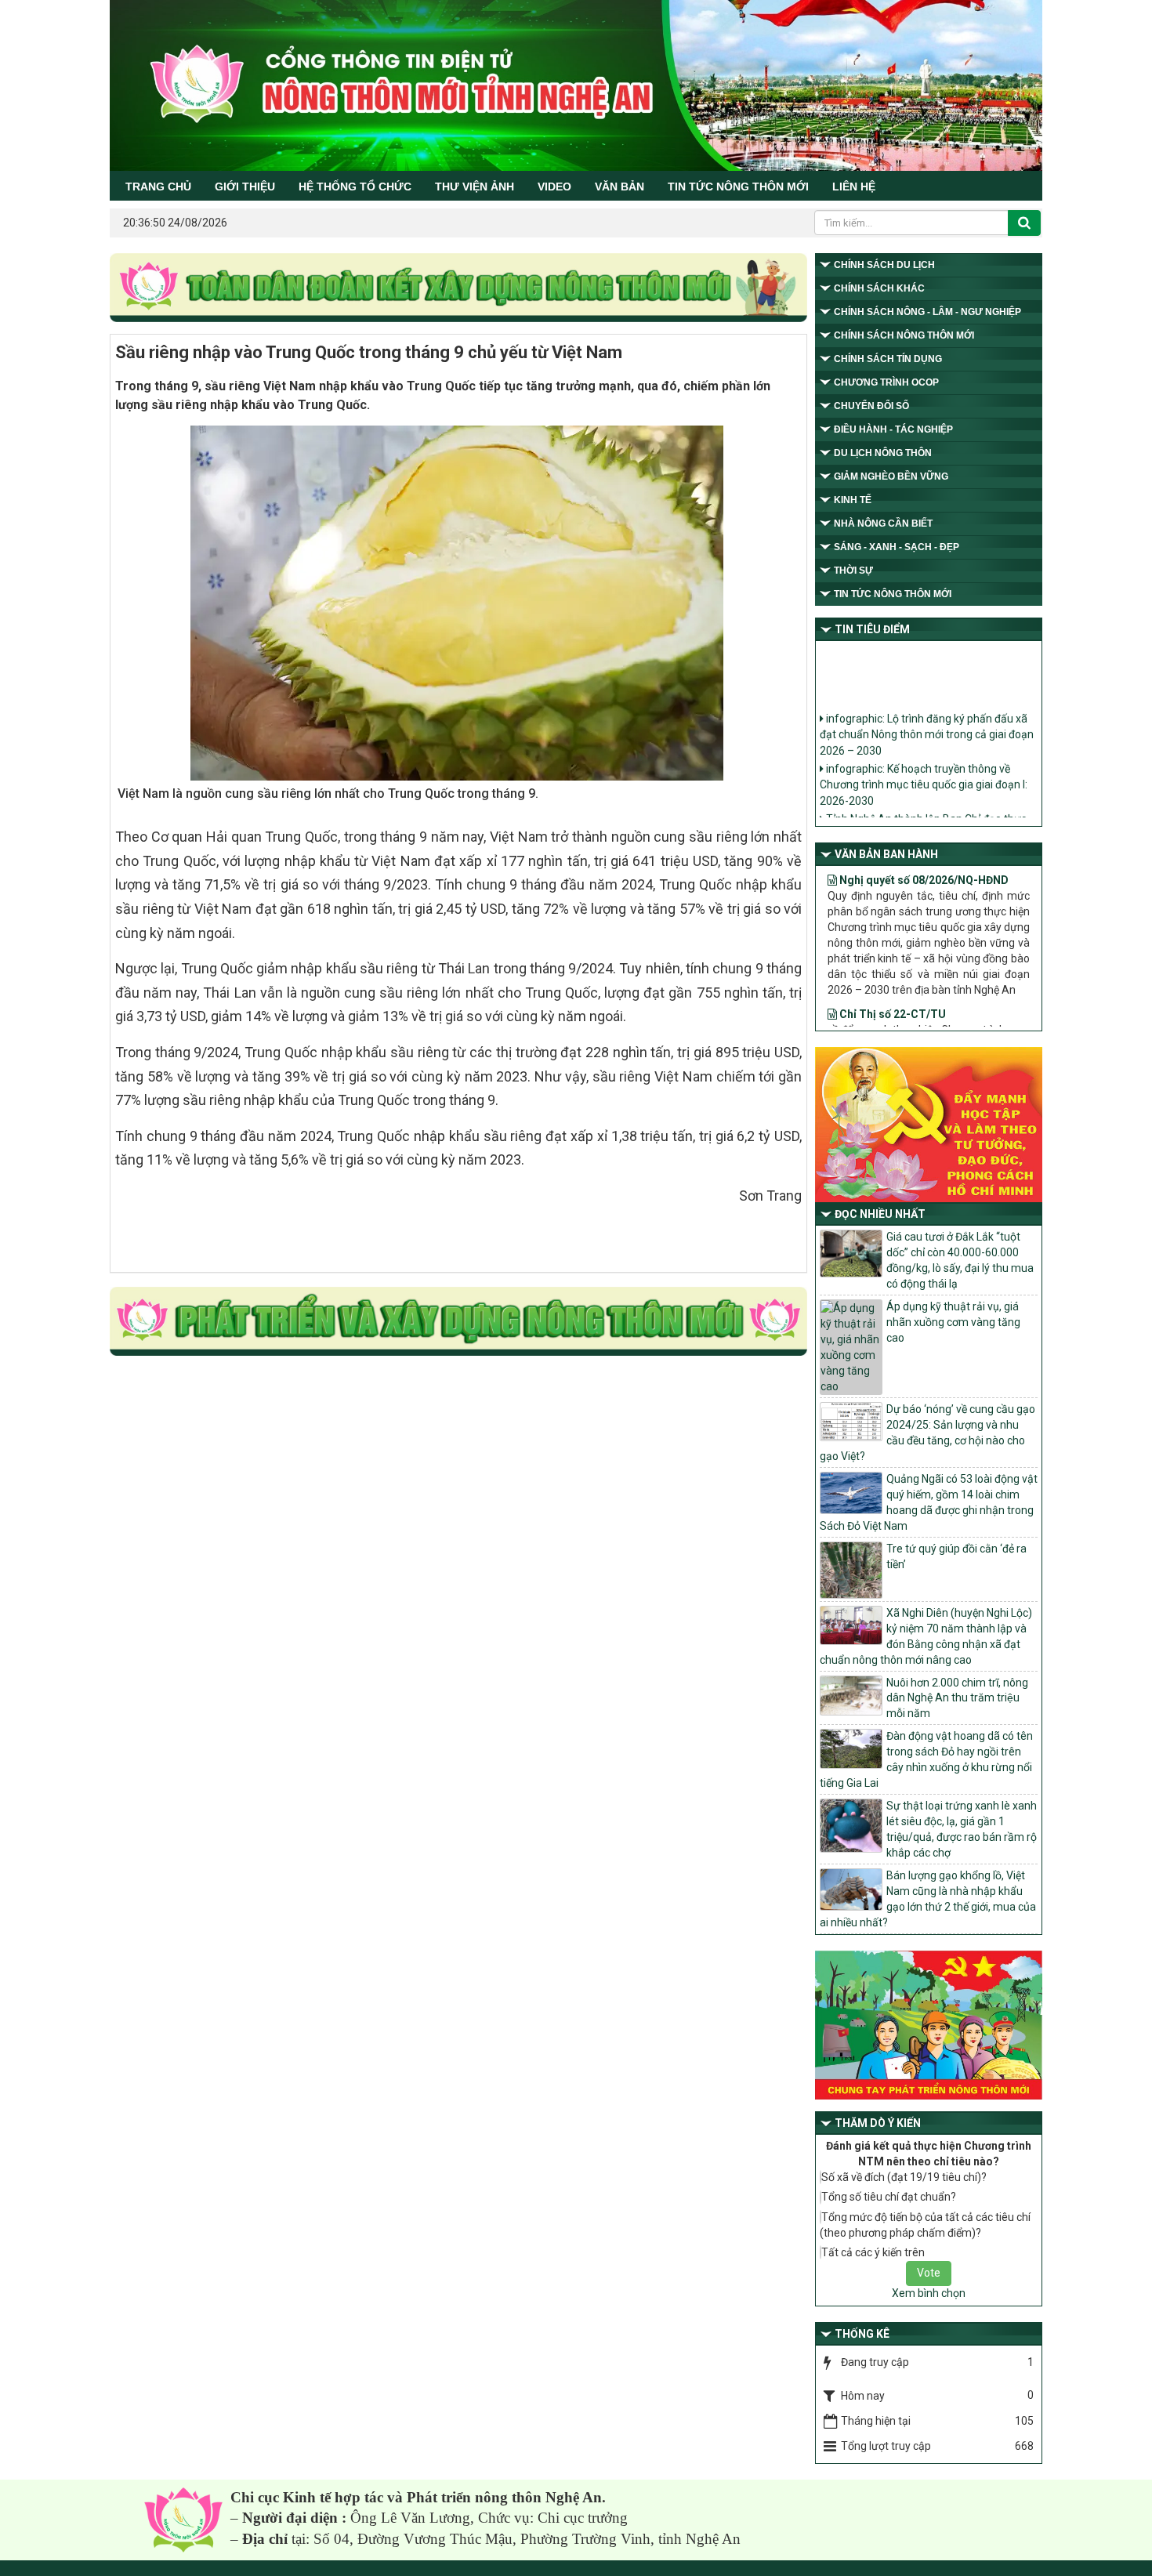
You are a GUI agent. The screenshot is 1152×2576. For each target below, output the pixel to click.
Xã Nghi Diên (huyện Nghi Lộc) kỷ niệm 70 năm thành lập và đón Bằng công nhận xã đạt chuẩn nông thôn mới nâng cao (926, 1636)
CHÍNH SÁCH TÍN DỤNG (888, 359)
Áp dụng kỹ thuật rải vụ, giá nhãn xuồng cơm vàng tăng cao (953, 1322)
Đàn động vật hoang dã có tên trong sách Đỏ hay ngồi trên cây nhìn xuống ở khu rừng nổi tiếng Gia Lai (926, 1759)
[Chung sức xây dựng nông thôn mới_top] (458, 288)
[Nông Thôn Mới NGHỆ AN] (183, 2519)
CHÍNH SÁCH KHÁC (879, 288)
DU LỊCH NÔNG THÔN (883, 453)
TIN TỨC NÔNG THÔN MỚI (738, 187)
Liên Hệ (854, 187)
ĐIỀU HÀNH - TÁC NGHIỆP (893, 429)
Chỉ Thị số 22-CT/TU (891, 977)
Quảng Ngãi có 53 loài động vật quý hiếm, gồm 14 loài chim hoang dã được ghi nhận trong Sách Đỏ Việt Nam (929, 1502)
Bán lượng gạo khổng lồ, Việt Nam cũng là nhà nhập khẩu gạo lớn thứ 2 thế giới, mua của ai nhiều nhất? (928, 1899)
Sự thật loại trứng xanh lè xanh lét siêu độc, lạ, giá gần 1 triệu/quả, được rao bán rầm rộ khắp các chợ (962, 1829)
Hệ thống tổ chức (355, 187)
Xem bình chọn (929, 2293)
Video (554, 187)
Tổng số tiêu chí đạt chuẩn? (889, 2197)
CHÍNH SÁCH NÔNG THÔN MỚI (904, 335)
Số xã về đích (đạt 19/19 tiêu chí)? (904, 2177)
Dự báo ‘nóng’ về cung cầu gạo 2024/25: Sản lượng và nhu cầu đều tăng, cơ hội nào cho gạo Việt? (927, 1433)
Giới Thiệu (245, 187)
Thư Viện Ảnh (475, 187)
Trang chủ (158, 187)
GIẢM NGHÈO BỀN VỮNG (891, 476)
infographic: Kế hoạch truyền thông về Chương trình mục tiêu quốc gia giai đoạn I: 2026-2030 (924, 765)
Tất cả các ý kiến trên (873, 2252)
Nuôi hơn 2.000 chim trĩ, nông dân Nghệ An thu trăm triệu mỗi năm (957, 1698)
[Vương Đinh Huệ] (458, 1322)
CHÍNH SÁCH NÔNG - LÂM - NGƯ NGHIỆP (927, 312)
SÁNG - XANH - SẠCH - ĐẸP (897, 547)
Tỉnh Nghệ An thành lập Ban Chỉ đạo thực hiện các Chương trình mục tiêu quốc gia (923, 807)
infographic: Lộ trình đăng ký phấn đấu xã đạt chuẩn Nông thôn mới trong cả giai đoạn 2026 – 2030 (927, 715)
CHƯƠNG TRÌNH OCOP (886, 382)
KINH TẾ (853, 500)
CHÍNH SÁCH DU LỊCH (884, 265)
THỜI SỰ (853, 571)
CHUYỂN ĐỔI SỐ (871, 406)
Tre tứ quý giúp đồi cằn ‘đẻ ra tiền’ (956, 1556)
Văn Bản (619, 187)
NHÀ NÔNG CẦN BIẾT (883, 524)
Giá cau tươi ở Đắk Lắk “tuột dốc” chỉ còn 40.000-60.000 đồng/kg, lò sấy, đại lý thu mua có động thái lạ (960, 1260)
